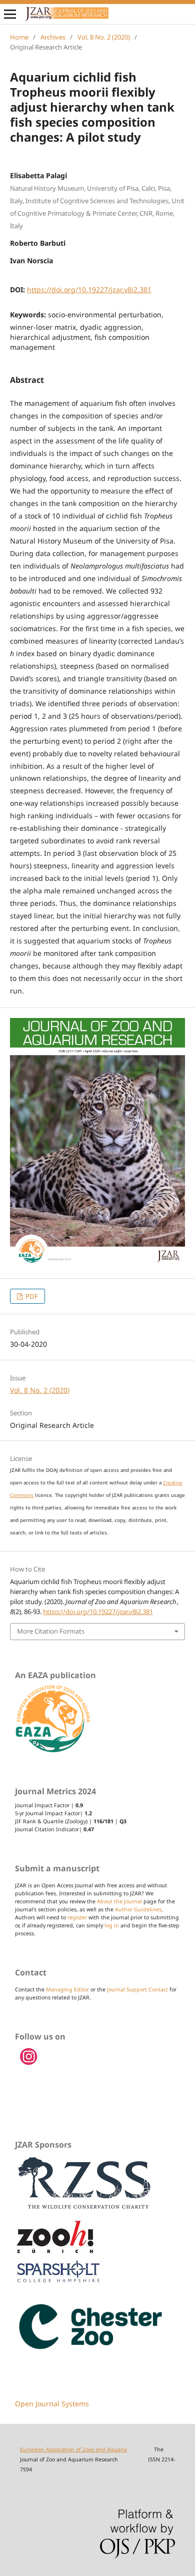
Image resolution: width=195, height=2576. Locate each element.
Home (19, 37)
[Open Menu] (10, 14)
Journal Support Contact (137, 1989)
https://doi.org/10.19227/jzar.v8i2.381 (89, 290)
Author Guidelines (138, 1909)
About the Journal (119, 1901)
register (77, 1917)
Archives (53, 37)
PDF (31, 1296)
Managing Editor (67, 1989)
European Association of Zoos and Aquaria (73, 2449)
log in (112, 1925)
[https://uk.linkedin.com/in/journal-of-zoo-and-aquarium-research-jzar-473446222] (29, 2064)
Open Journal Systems (52, 2404)
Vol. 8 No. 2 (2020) (104, 37)
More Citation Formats (51, 1631)
